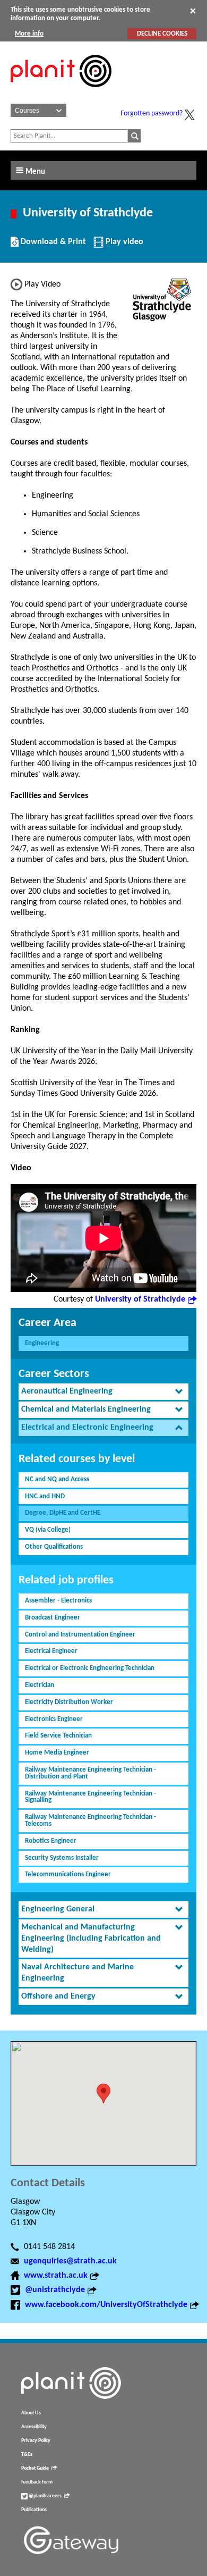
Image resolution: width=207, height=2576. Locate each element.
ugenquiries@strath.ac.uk (70, 2261)
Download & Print (52, 246)
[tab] (103, 1392)
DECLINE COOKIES (162, 34)
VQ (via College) (48, 1530)
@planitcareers (45, 2496)
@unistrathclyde (55, 2290)
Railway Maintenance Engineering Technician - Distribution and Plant (90, 1773)
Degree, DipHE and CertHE (63, 1513)
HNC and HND (45, 1496)
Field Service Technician (58, 1736)
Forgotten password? (152, 114)
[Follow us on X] (189, 115)
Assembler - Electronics (58, 1601)
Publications (34, 2510)
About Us (31, 2413)
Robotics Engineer (51, 1841)
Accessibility (34, 2427)
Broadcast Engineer (53, 1618)
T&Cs (27, 2455)
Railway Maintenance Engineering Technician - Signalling (90, 1797)
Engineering (42, 1343)
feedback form (37, 2482)
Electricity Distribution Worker (69, 1702)
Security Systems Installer (62, 1858)
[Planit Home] (61, 93)
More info (29, 34)
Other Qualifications (54, 1547)
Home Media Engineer (57, 1753)
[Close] (193, 11)
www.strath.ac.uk (56, 2276)
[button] (103, 2093)
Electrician (40, 1685)
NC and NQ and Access (57, 1479)
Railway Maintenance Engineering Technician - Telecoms (90, 1820)
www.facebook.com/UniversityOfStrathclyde (106, 2305)
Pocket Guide (35, 2468)
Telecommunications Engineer (68, 1874)
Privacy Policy (36, 2441)
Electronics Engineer (54, 1719)
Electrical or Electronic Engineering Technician (90, 1668)
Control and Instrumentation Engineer (80, 1635)
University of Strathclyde (140, 1299)
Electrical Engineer (51, 1651)
